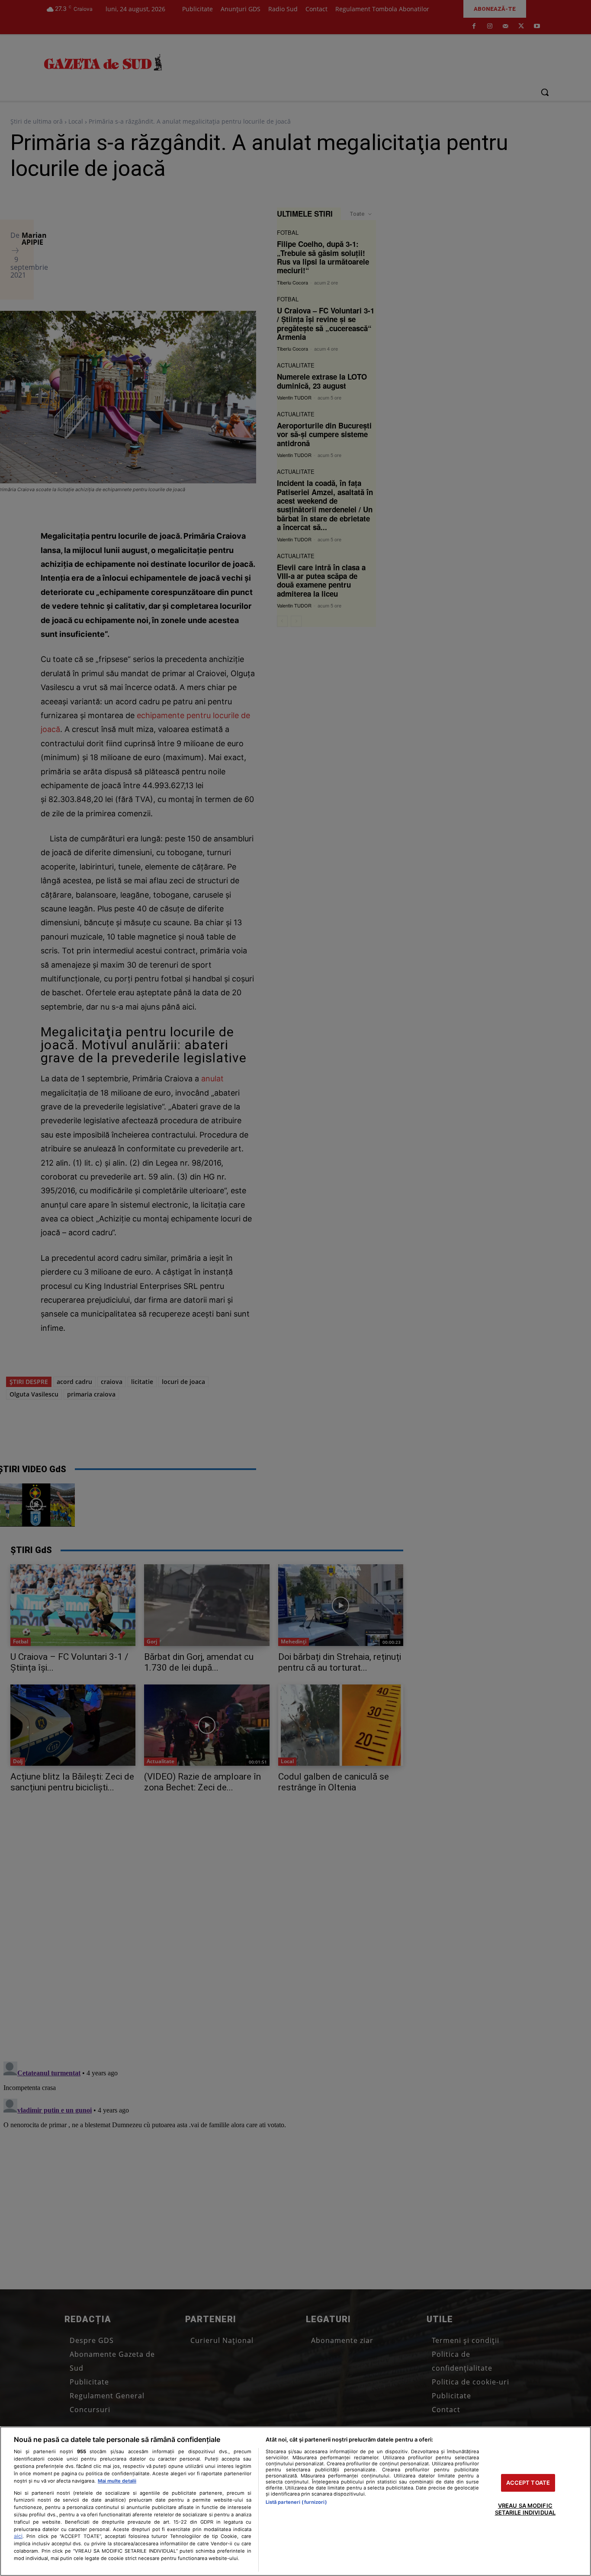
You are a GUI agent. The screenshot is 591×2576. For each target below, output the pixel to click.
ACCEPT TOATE (528, 2483)
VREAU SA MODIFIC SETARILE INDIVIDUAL (525, 2509)
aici (18, 2536)
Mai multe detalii (117, 2481)
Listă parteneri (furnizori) (296, 2502)
